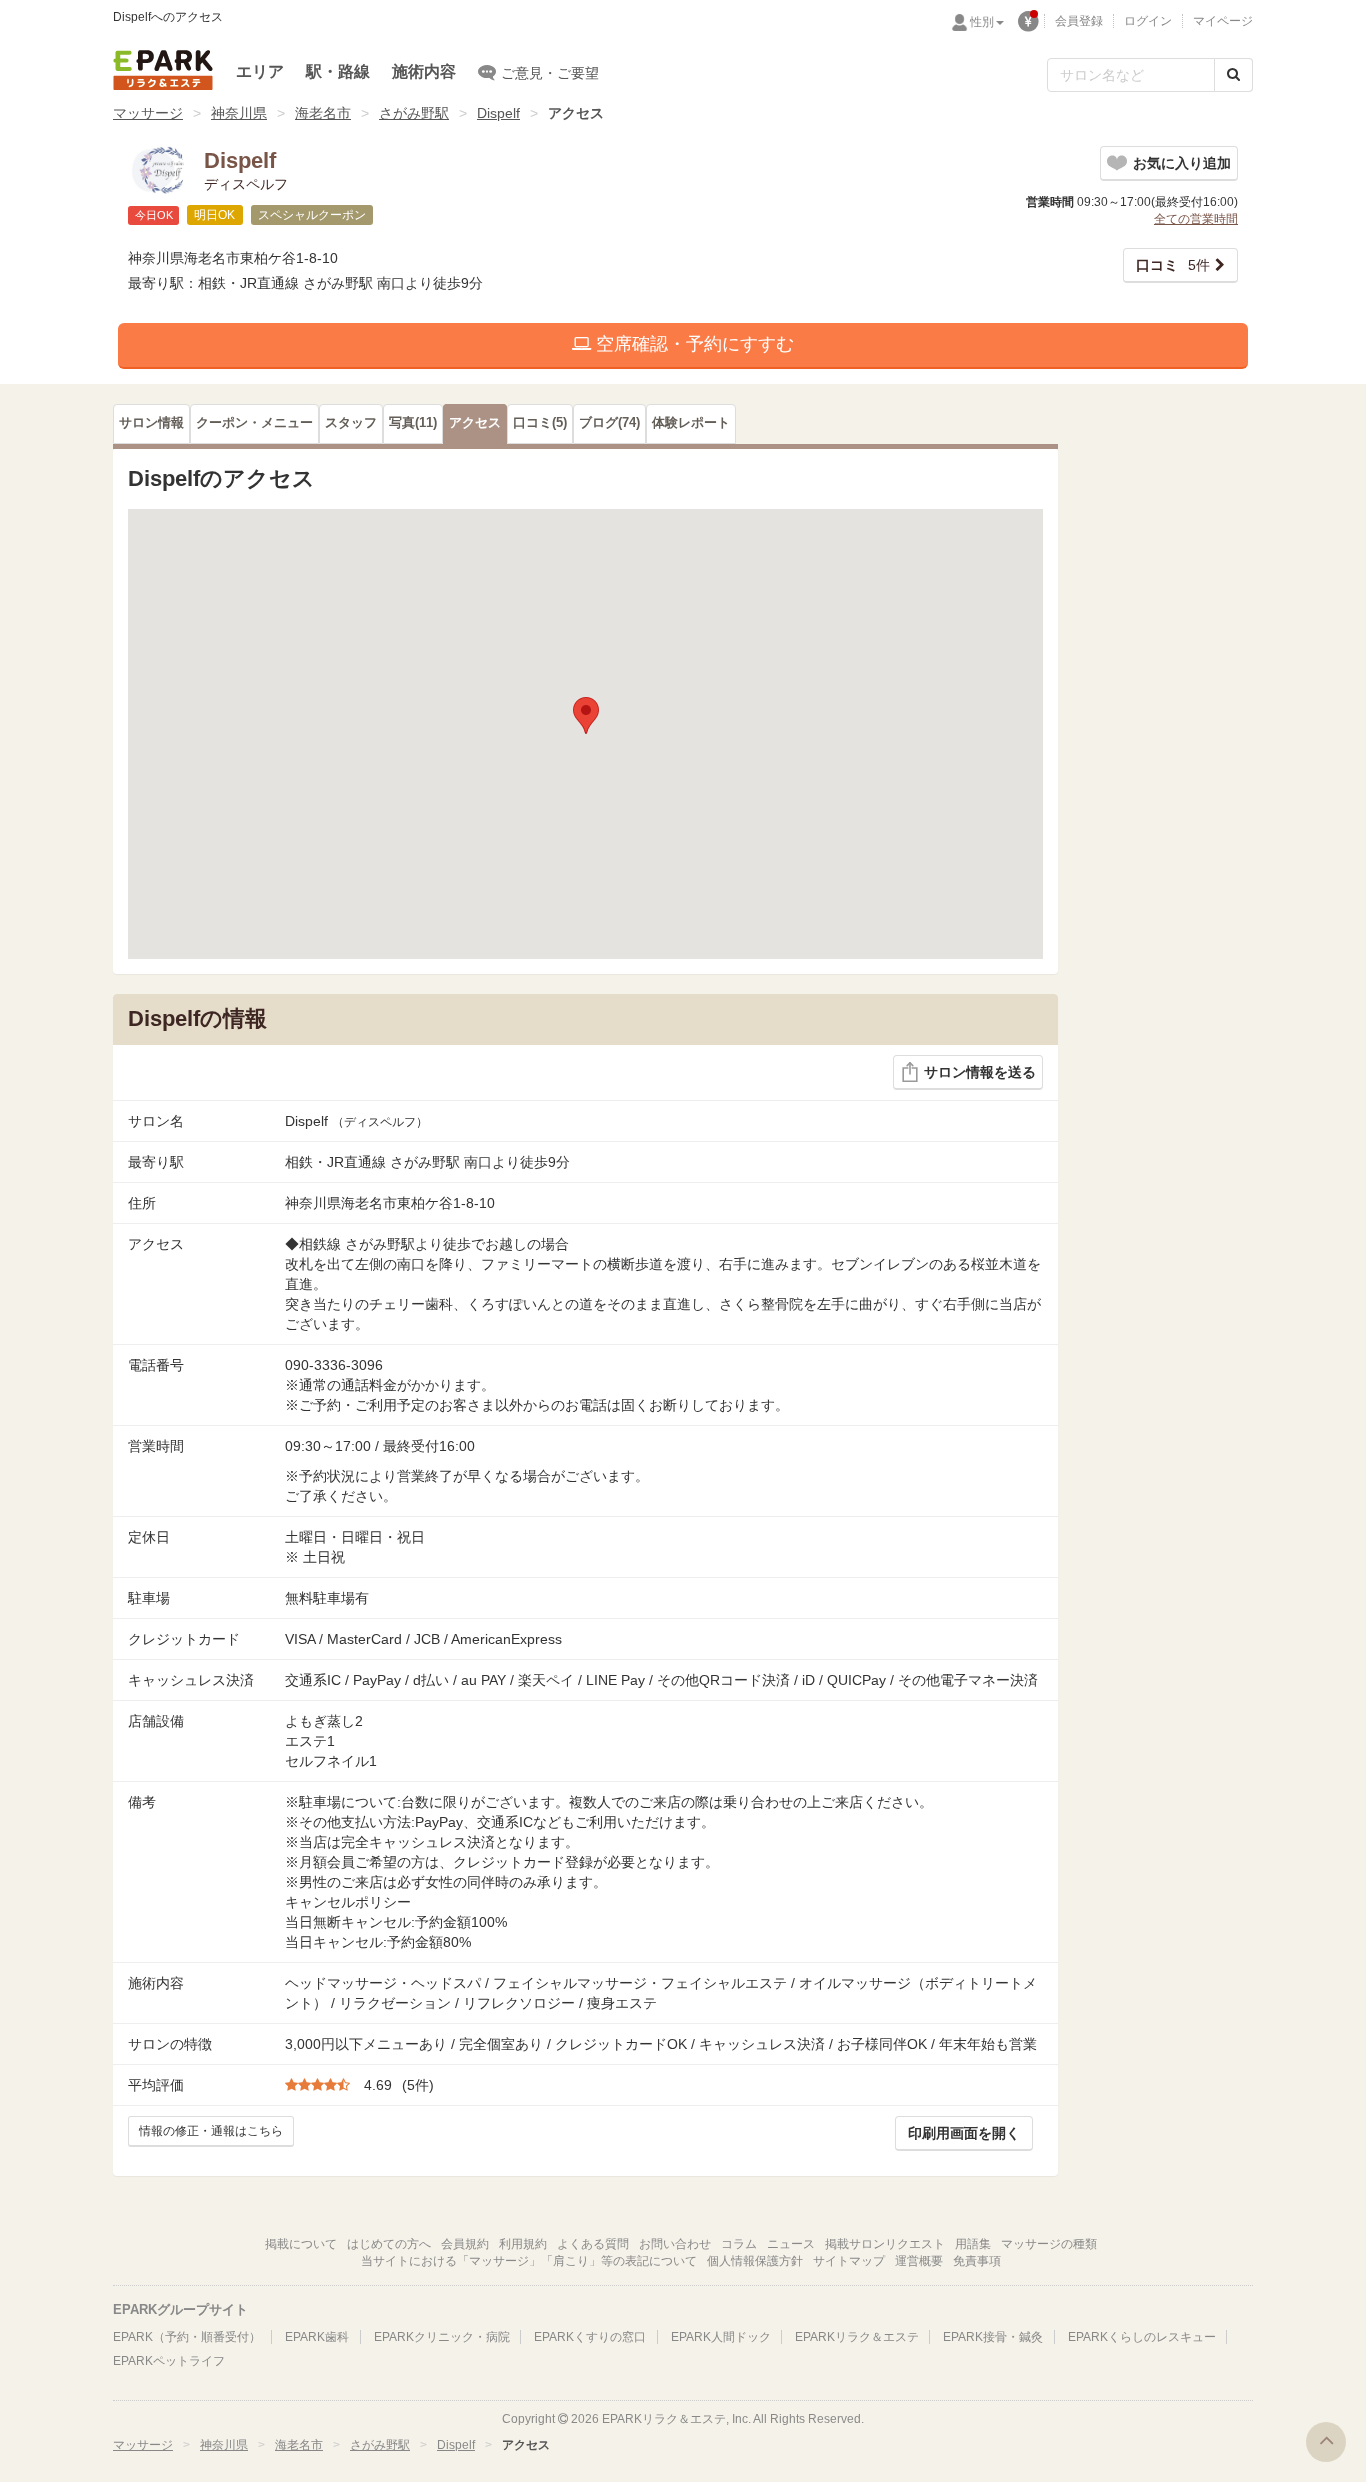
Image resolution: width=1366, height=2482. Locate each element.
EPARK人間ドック (721, 2337)
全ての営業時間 (1196, 219)
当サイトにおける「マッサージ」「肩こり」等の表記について (529, 2261)
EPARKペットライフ (169, 2361)
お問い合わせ (675, 2244)
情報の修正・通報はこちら (211, 2131)
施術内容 (424, 71)
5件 (1173, 265)
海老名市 (323, 113)
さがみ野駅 (414, 113)
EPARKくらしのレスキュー (1142, 2337)
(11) (413, 423)
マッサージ (148, 113)
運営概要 (919, 2261)
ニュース (791, 2244)
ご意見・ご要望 (550, 73)
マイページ (1223, 21)
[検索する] (1233, 75)
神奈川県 (239, 113)
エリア (260, 71)
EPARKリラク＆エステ (163, 70)
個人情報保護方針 (755, 2261)
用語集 (973, 2244)
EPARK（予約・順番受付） (187, 2337)
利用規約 (523, 2244)
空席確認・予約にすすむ (692, 344)
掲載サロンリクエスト (885, 2244)
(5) (540, 423)
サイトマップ (849, 2261)
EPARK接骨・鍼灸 (993, 2337)
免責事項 (977, 2261)
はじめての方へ (389, 2244)
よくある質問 (593, 2244)
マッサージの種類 (1049, 2244)
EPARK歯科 (317, 2337)
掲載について (301, 2244)
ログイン (1148, 21)
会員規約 (465, 2244)
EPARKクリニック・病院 (442, 2337)
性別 (982, 22)
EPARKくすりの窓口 (590, 2337)
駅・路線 (338, 71)
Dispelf (498, 113)
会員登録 (1079, 21)
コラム (739, 2244)
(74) (609, 423)
